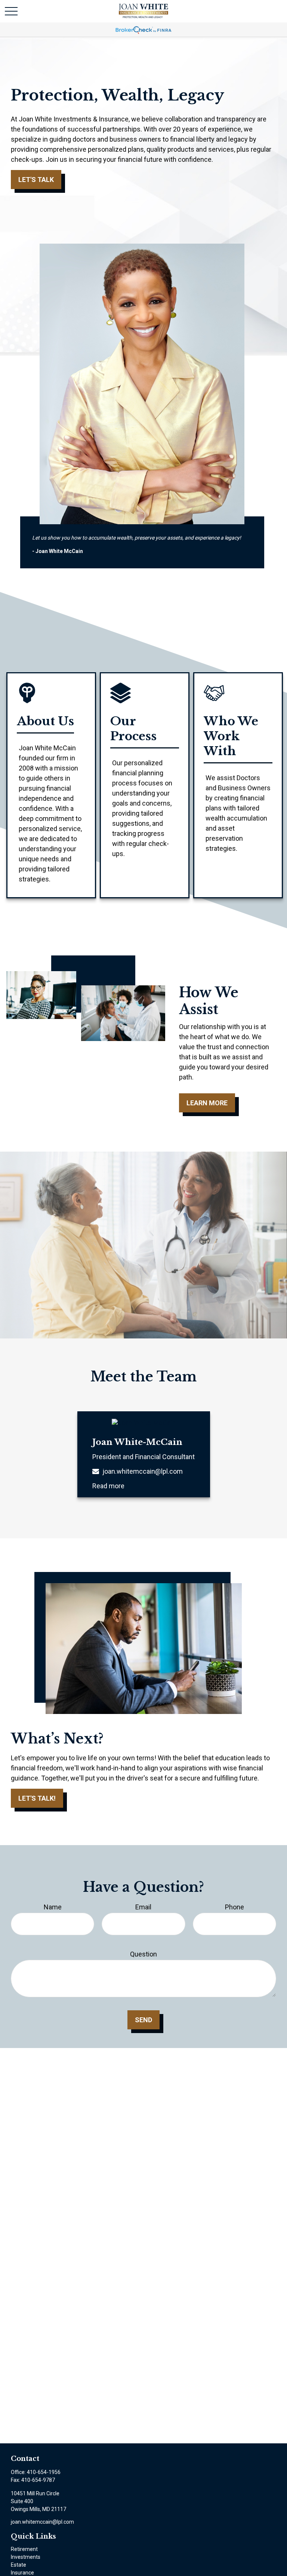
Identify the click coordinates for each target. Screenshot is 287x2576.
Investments (26, 2557)
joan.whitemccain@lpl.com (143, 1471)
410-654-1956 (44, 2472)
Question (143, 1954)
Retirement (24, 2549)
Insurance (22, 2573)
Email (143, 1907)
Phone (234, 1907)
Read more (108, 1486)
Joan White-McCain (137, 1442)
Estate (18, 2565)
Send (143, 2020)
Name (53, 1907)
